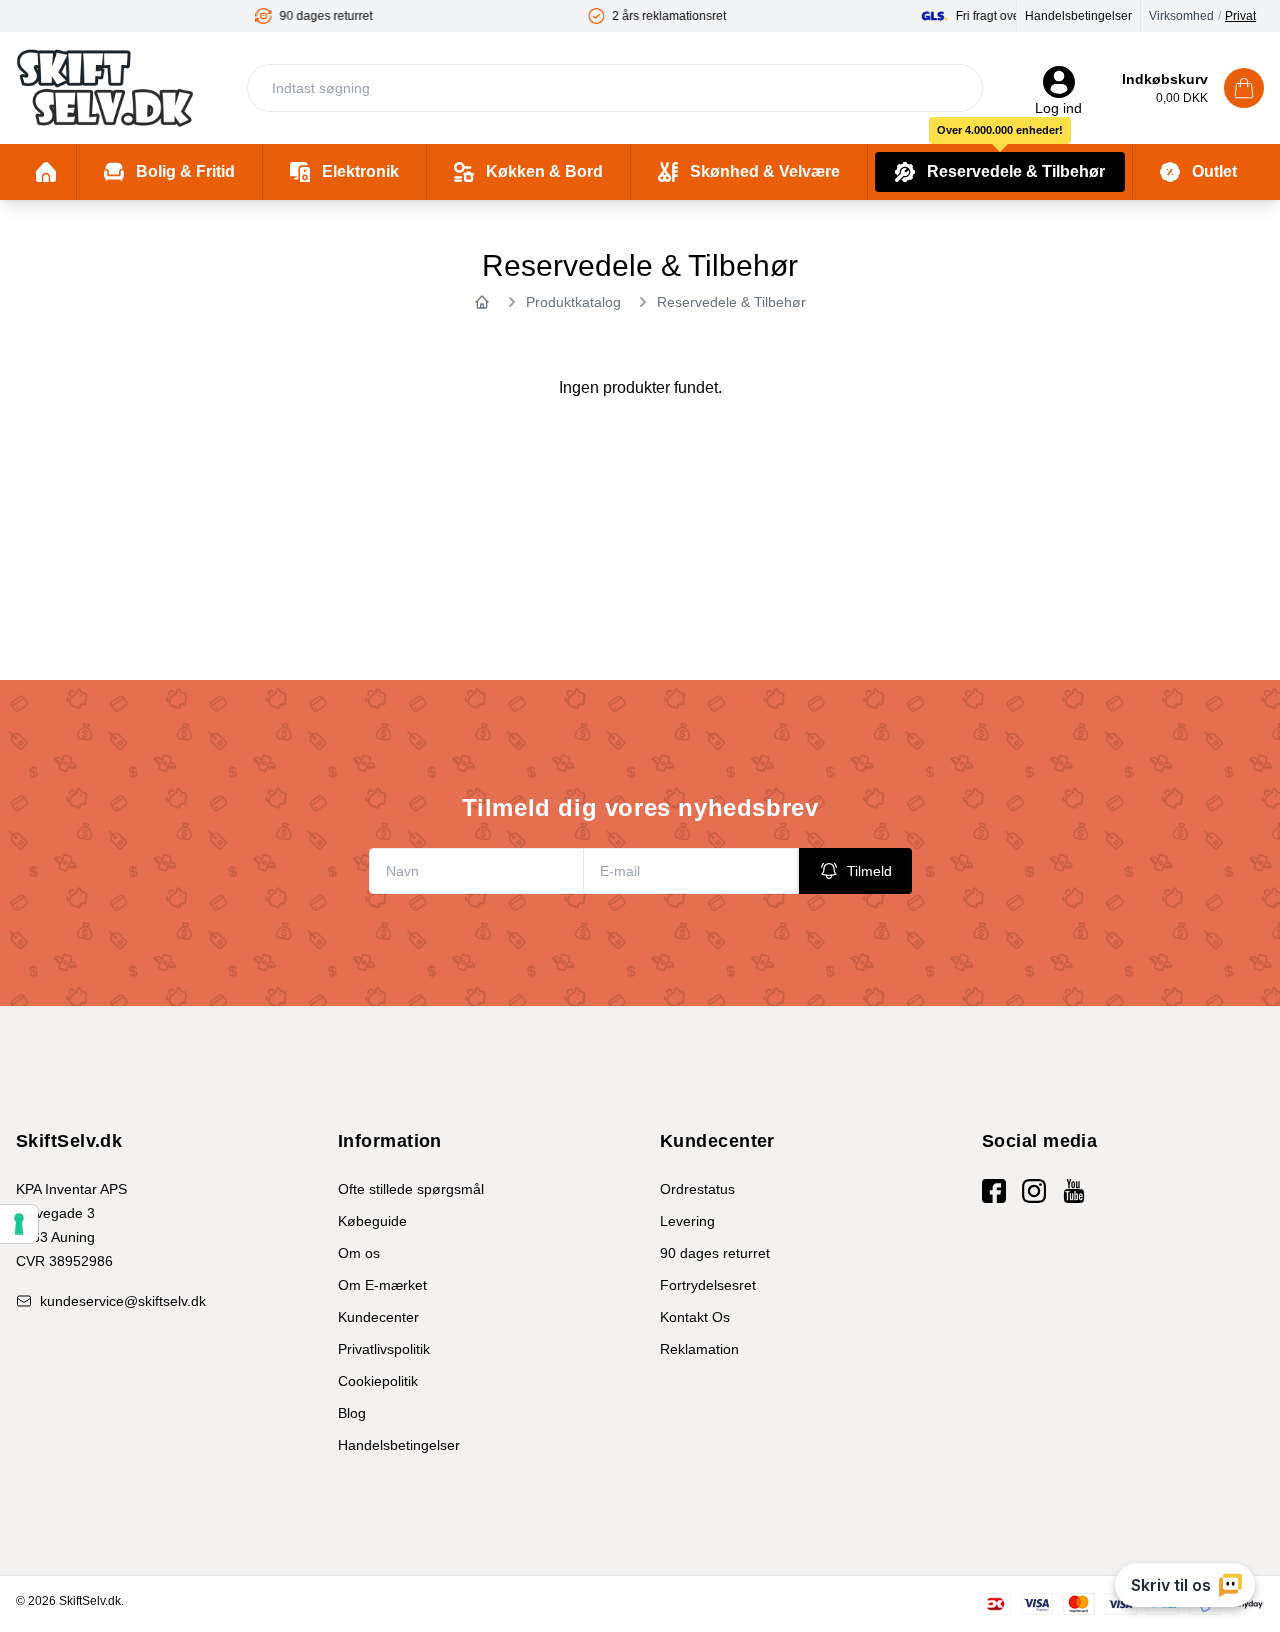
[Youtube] (1074, 1191)
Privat (1240, 16)
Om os (359, 1253)
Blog (352, 1413)
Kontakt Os (695, 1317)
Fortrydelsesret (708, 1285)
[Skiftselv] (105, 88)
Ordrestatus (697, 1189)
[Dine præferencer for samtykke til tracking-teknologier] (19, 1224)
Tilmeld (869, 871)
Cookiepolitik (378, 1381)
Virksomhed (1181, 16)
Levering (687, 1221)
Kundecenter (378, 1317)
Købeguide (372, 1221)
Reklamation (699, 1349)
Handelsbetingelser (1078, 16)
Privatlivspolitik (384, 1349)
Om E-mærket (382, 1285)
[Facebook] (994, 1191)
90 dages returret (715, 1253)
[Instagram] (1034, 1191)
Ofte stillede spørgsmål (411, 1189)
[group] (199, 16)
